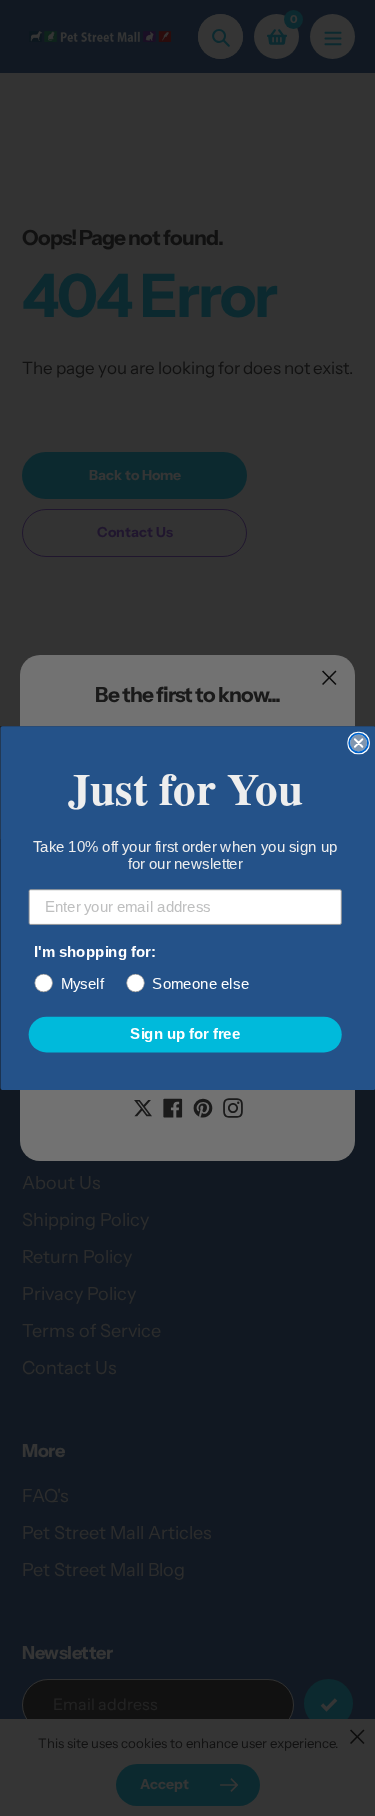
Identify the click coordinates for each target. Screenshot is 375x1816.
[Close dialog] (358, 743)
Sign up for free (185, 1034)
